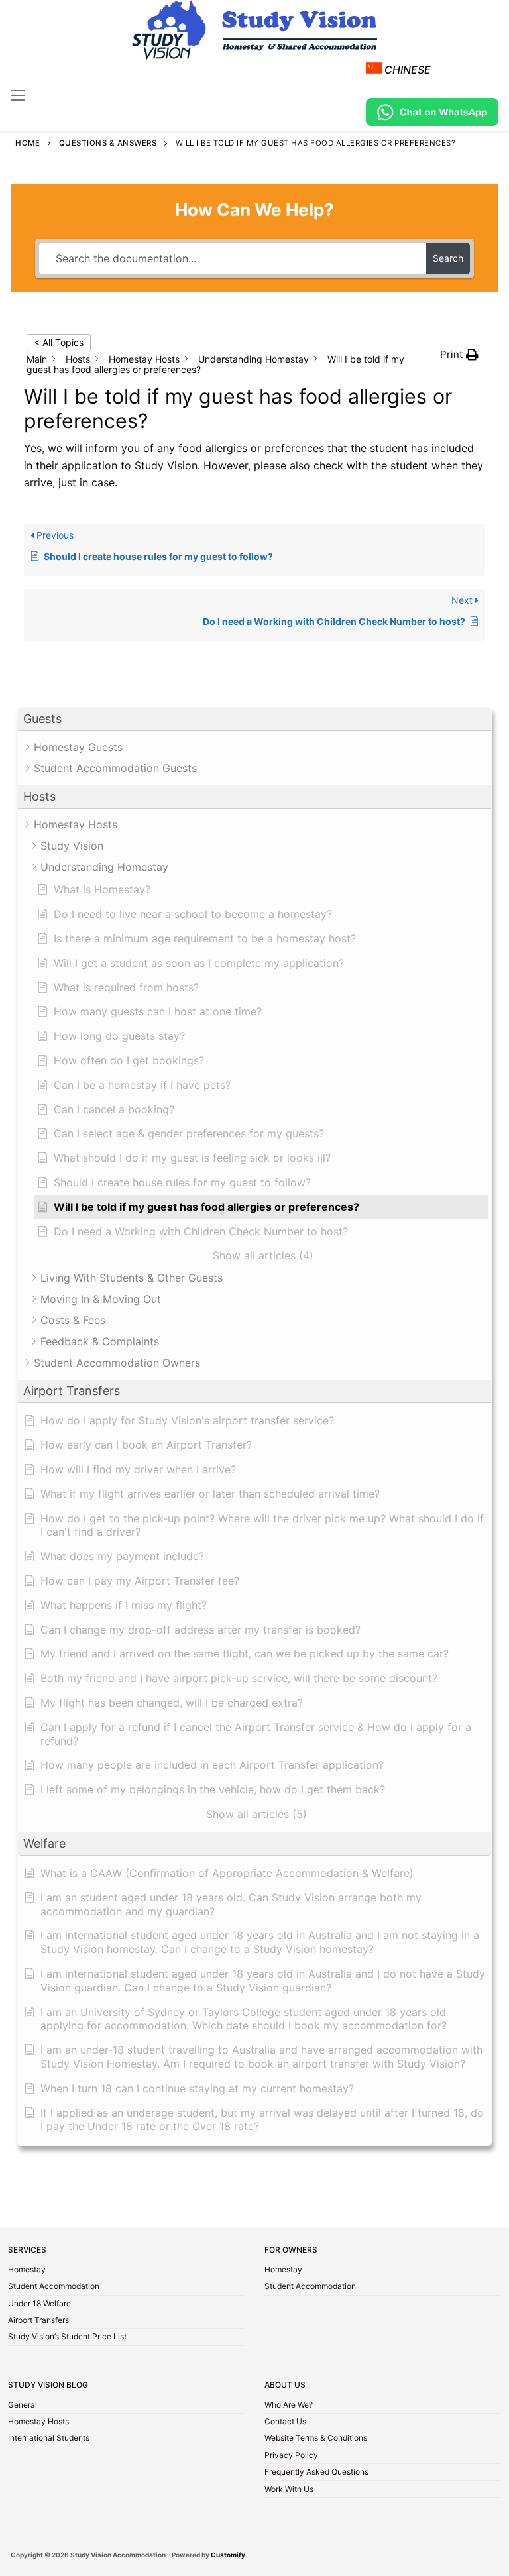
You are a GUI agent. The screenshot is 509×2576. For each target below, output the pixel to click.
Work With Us (289, 2490)
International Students (49, 2439)
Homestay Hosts (38, 2422)
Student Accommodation (54, 2287)
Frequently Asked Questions (316, 2473)
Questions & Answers (108, 143)
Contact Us (285, 2422)
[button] (254, 719)
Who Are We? (289, 2406)
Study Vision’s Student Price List (67, 2337)
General (23, 2406)
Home (28, 143)
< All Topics (59, 342)
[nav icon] (18, 95)
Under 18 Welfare (39, 2304)
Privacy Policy (291, 2456)
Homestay (27, 2270)
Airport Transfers (38, 2321)
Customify (228, 2555)
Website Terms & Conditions (316, 2439)
